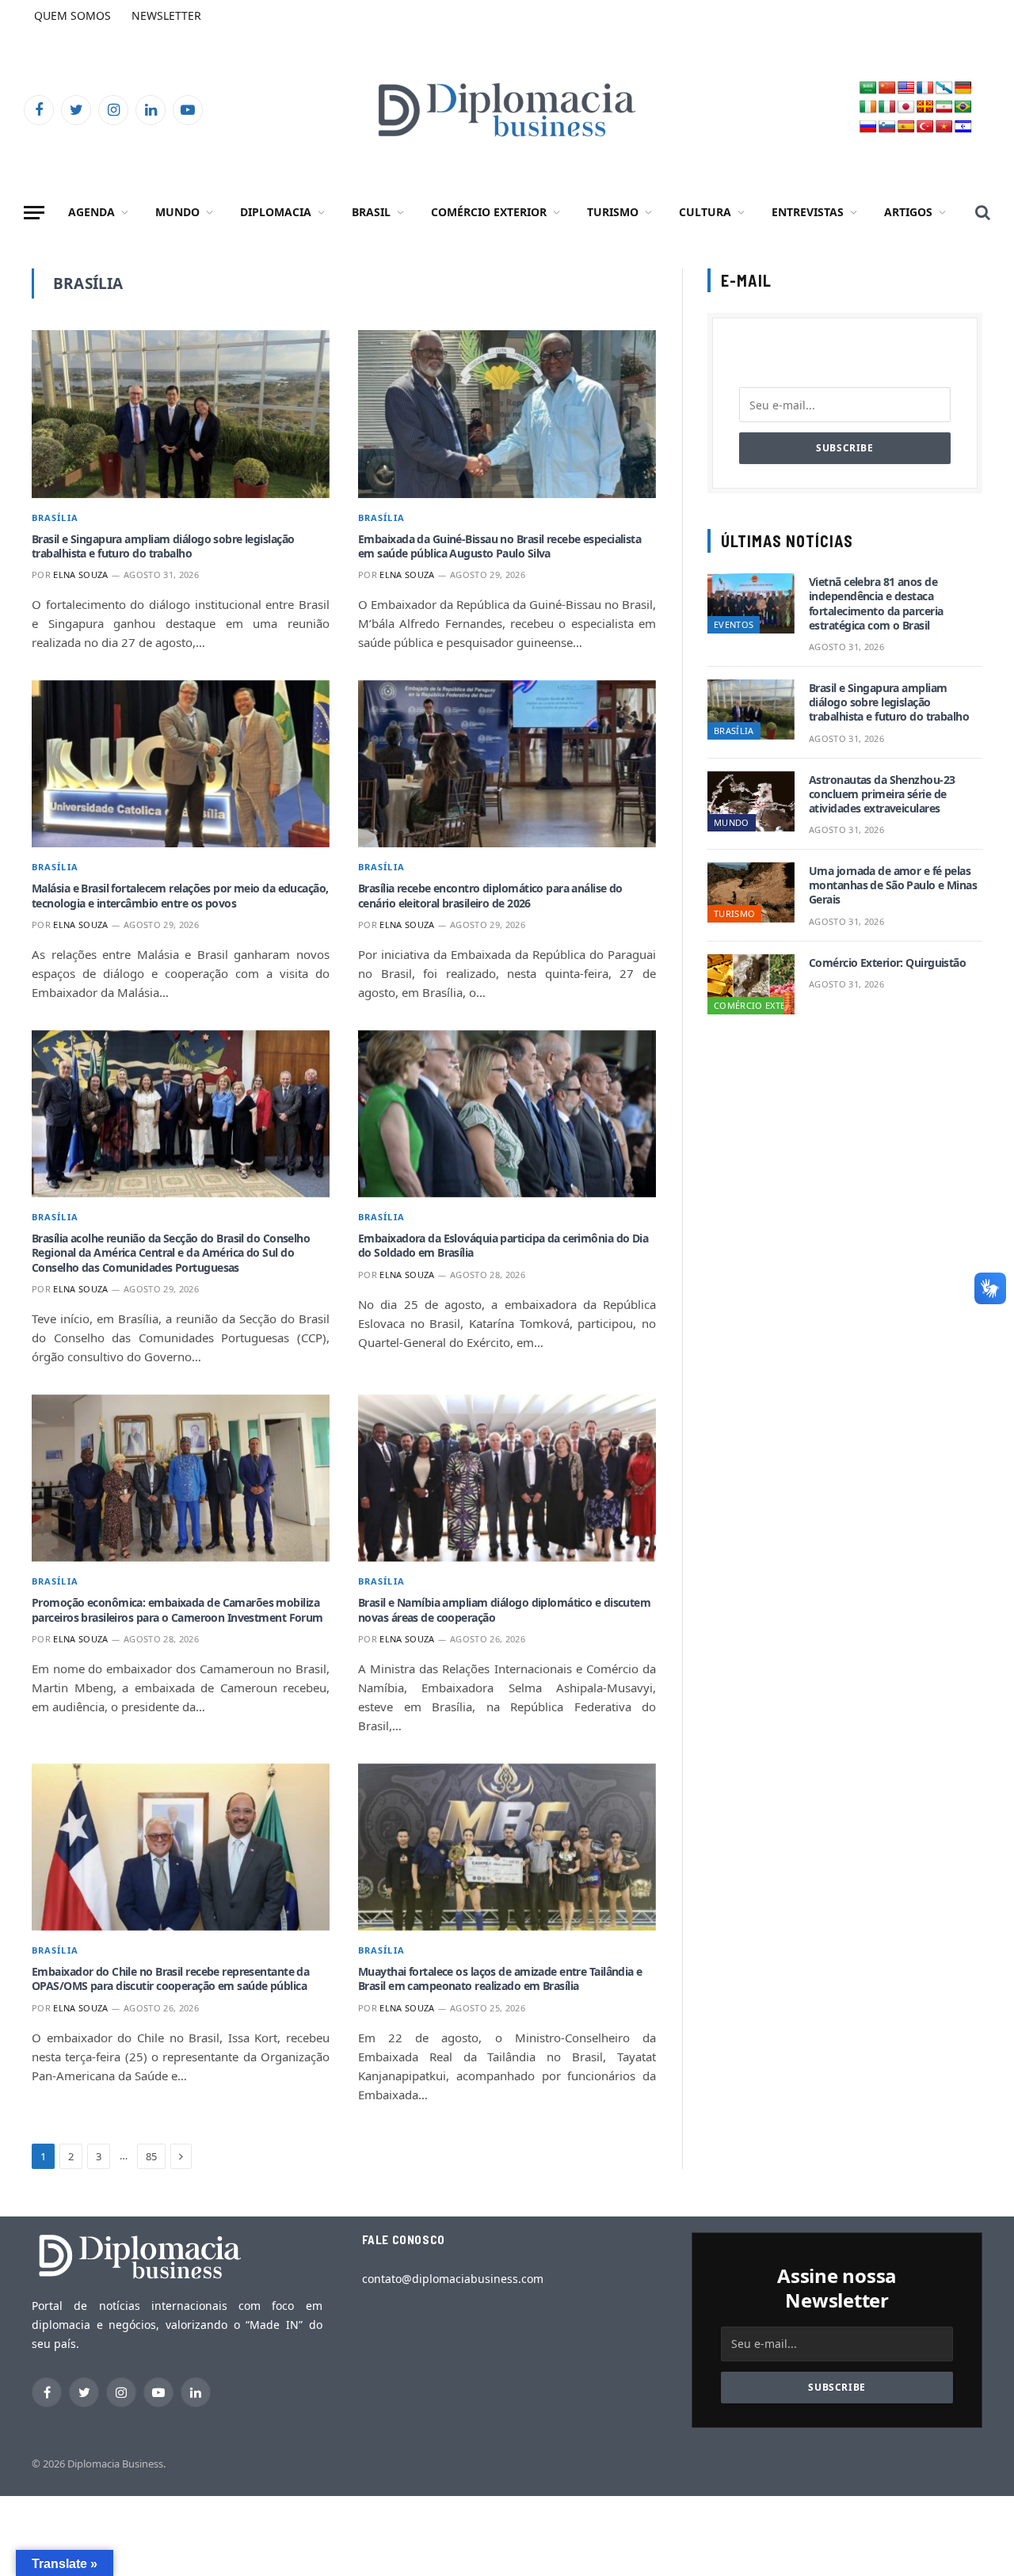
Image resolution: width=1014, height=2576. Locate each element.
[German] (963, 88)
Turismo (613, 212)
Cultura (705, 212)
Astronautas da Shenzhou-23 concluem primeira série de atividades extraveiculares (882, 794)
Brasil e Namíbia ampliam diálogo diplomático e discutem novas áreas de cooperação (504, 1610)
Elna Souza (80, 575)
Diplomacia (276, 212)
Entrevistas (808, 212)
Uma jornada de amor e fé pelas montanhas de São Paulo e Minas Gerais (893, 885)
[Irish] (868, 107)
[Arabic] (868, 88)
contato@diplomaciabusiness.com (453, 2279)
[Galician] (944, 88)
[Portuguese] (963, 107)
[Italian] (887, 107)
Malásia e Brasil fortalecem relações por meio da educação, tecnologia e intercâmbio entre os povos (180, 896)
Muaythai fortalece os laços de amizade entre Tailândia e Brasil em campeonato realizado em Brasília (500, 1979)
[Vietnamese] (944, 127)
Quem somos (72, 15)
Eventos (734, 624)
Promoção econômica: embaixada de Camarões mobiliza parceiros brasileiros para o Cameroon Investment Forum (177, 1610)
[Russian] (868, 127)
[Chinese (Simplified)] (887, 88)
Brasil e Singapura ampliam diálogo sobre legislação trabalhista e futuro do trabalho (163, 546)
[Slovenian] (887, 127)
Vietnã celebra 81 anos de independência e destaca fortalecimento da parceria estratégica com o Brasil (876, 604)
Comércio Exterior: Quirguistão (887, 963)
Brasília (55, 517)
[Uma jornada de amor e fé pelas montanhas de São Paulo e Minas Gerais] (751, 892)
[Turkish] (925, 127)
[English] (906, 88)
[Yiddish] (963, 127)
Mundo (177, 212)
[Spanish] (906, 127)
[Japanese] (906, 107)
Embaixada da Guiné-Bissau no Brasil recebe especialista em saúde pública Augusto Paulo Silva (499, 546)
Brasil (371, 212)
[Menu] (34, 213)
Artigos (908, 212)
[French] (925, 88)
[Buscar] (981, 213)
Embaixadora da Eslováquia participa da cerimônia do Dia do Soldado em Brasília (503, 1246)
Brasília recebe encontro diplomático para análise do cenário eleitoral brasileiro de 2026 (490, 896)
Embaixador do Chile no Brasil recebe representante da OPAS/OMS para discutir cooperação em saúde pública (170, 1979)
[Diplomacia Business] (507, 110)
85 (151, 2156)
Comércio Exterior (489, 212)
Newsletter (166, 15)
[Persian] (944, 107)
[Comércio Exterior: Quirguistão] (751, 984)
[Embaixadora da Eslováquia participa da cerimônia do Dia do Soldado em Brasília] (507, 1114)
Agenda (91, 212)
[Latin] (925, 107)
